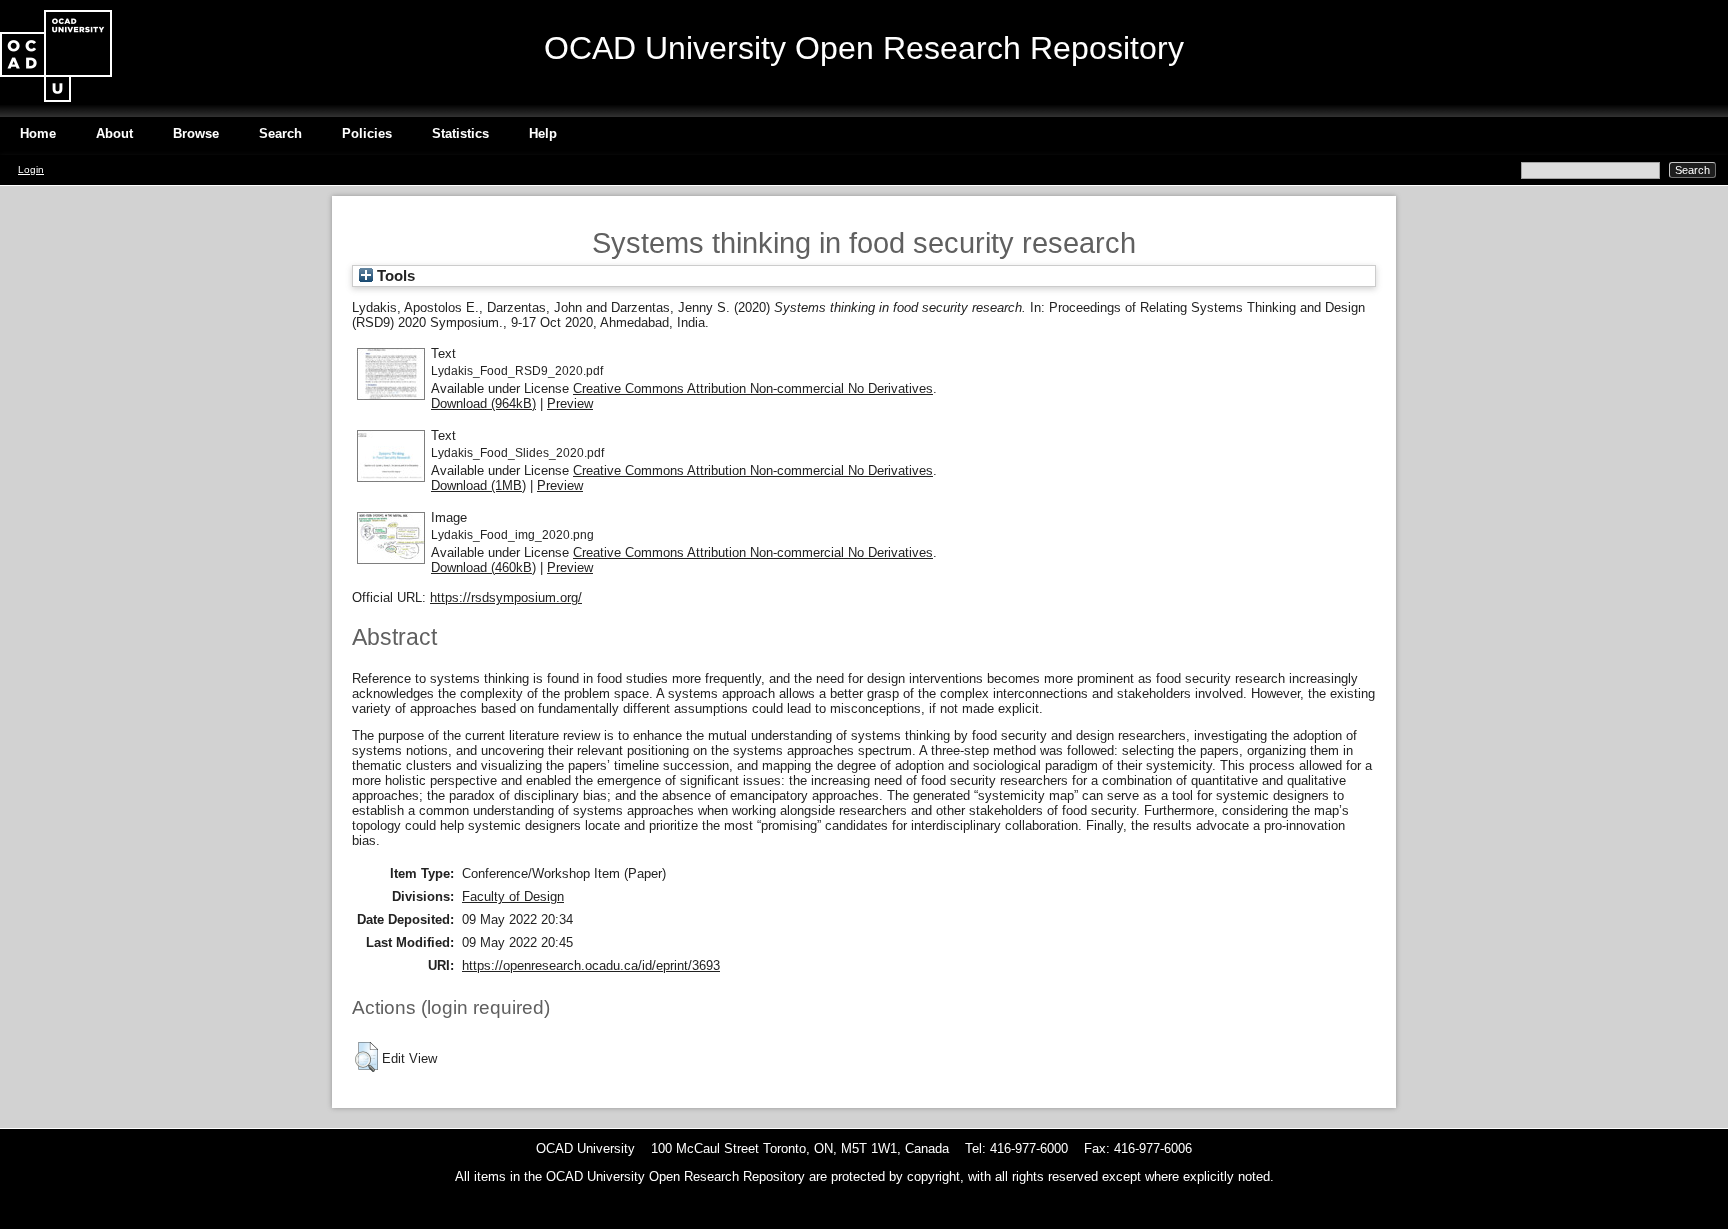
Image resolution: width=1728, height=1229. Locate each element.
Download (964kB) (483, 403)
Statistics (460, 133)
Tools (394, 276)
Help (543, 133)
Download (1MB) (478, 485)
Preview (570, 403)
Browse (196, 133)
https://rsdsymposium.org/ (506, 597)
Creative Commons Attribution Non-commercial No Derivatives (753, 388)
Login (31, 169)
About (114, 133)
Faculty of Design (513, 896)
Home (38, 133)
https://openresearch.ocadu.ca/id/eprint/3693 (591, 965)
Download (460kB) (483, 567)
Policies (367, 133)
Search (280, 133)
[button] (366, 1057)
